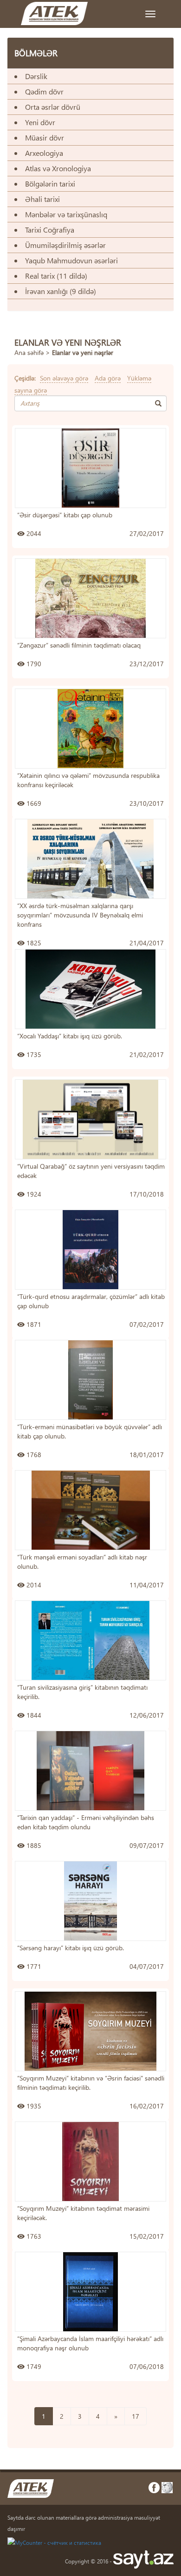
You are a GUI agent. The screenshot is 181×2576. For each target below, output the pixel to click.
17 (136, 2416)
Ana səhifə (29, 352)
